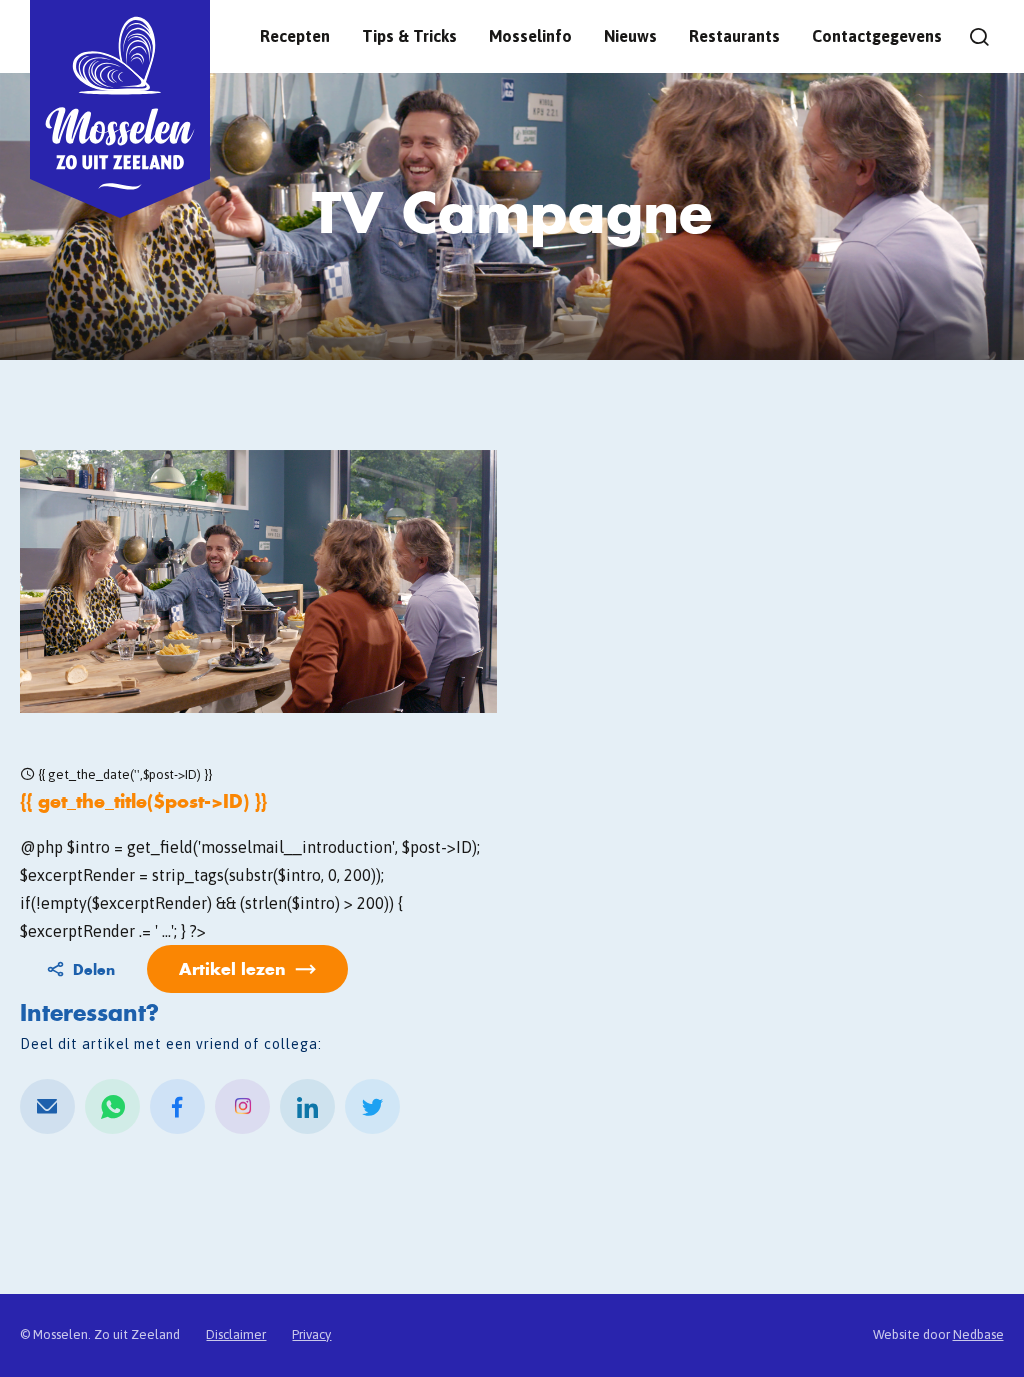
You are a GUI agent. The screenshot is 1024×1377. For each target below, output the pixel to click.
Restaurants (734, 36)
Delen (94, 969)
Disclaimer (236, 1334)
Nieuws (630, 36)
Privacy (311, 1334)
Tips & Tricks (409, 36)
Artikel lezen (232, 968)
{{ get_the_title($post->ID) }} (143, 801)
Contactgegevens (877, 36)
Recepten (295, 36)
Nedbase (978, 1334)
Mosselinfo (530, 36)
